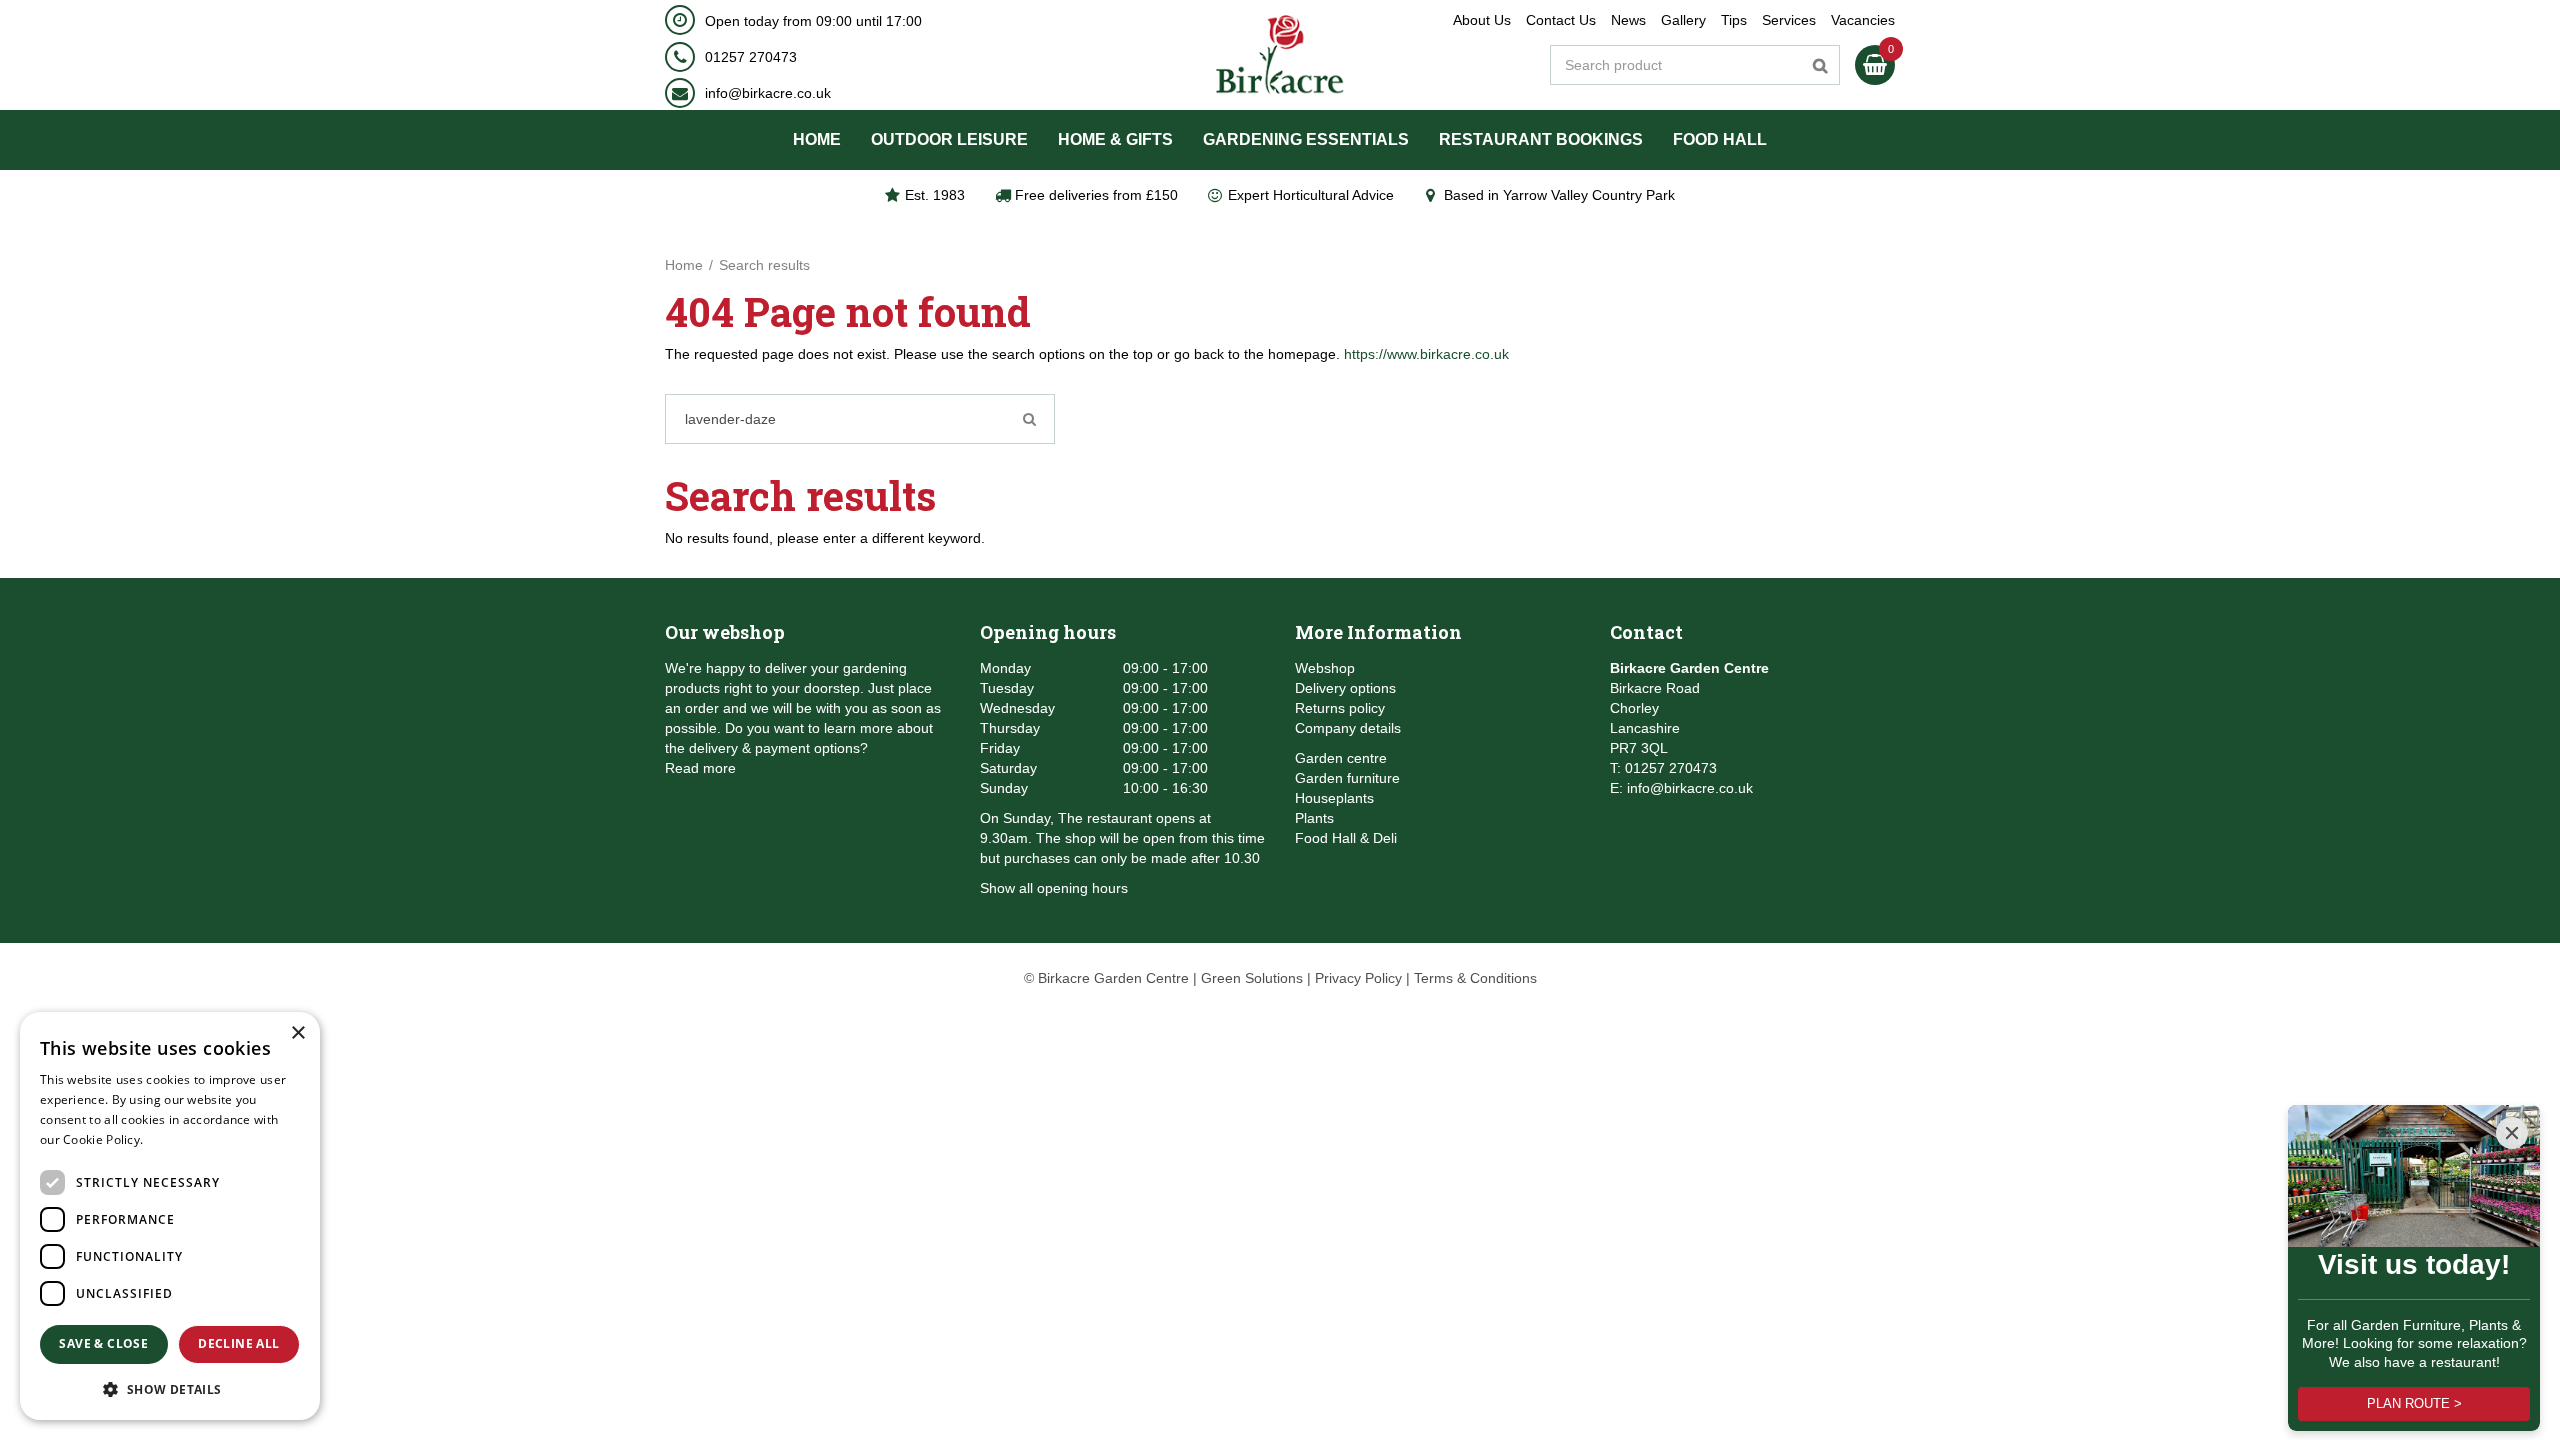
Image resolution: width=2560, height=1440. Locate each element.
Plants (1314, 818)
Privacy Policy (1358, 978)
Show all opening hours (1054, 888)
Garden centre (1341, 758)
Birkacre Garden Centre (1689, 668)
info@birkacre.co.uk (768, 93)
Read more (700, 768)
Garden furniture (1347, 778)
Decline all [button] (238, 1343)
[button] (170, 1388)
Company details (1348, 728)
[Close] (2512, 1133)
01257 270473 (751, 57)
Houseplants (1334, 798)
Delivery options (1345, 688)
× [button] (297, 1033)
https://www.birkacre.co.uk (1426, 354)
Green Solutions (1252, 978)
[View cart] (1875, 65)
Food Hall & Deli (1346, 838)
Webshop (1325, 668)
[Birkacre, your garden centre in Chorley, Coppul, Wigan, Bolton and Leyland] (1280, 55)
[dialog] (170, 1216)
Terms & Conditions (1475, 978)
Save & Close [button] (103, 1343)
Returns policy (1340, 708)
